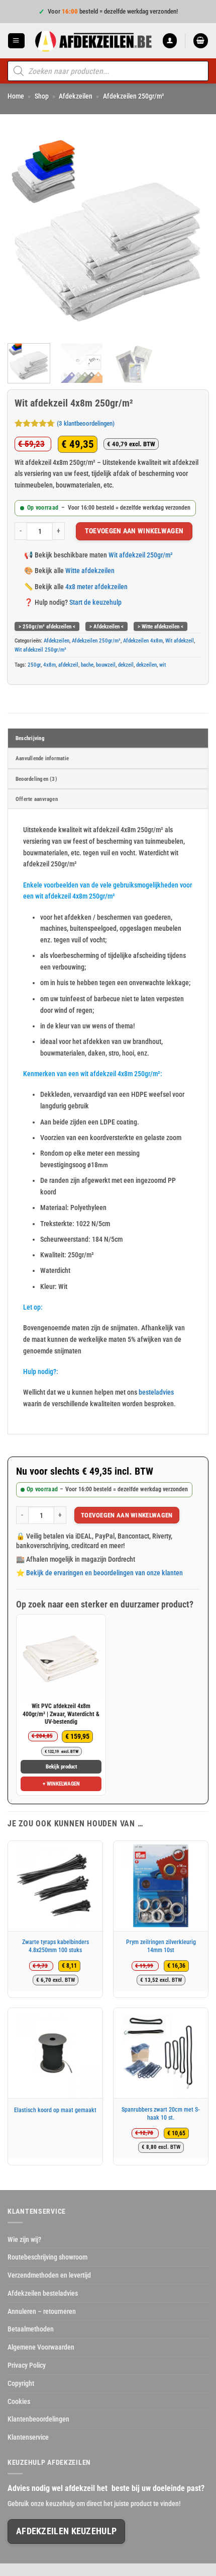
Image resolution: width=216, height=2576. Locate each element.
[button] (16, 41)
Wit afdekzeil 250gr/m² (141, 555)
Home (16, 96)
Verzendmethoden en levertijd (49, 2275)
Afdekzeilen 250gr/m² (134, 96)
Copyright (21, 2383)
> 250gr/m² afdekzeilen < (47, 626)
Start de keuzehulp (95, 602)
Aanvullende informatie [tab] (42, 758)
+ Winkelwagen (61, 1784)
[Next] (192, 235)
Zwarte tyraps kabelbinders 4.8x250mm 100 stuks (56, 1946)
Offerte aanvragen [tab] (37, 799)
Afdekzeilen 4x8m (143, 640)
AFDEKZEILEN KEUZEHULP (66, 2531)
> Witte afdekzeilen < (160, 626)
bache (87, 665)
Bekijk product (61, 1767)
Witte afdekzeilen (90, 571)
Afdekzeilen (76, 96)
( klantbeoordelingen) (86, 424)
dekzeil (126, 665)
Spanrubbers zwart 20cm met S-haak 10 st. (161, 2114)
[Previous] (24, 235)
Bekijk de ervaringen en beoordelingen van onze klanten (104, 1573)
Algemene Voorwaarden (41, 2347)
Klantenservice (28, 2437)
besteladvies (156, 1392)
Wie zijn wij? (24, 2239)
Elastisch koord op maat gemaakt (55, 2110)
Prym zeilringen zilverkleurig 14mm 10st (161, 1946)
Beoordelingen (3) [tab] (36, 779)
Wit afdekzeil (180, 640)
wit (163, 665)
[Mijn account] (170, 41)
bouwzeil (106, 665)
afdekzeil (68, 665)
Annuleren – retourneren (42, 2311)
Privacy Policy (27, 2365)
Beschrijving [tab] (30, 738)
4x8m (49, 665)
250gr (34, 665)
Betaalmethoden (31, 2329)
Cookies (19, 2401)
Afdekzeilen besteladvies (43, 2293)
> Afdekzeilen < (106, 626)
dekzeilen (146, 665)
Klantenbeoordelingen (38, 2419)
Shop (42, 96)
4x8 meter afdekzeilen (96, 587)
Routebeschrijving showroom (47, 2257)
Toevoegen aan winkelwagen (134, 531)
